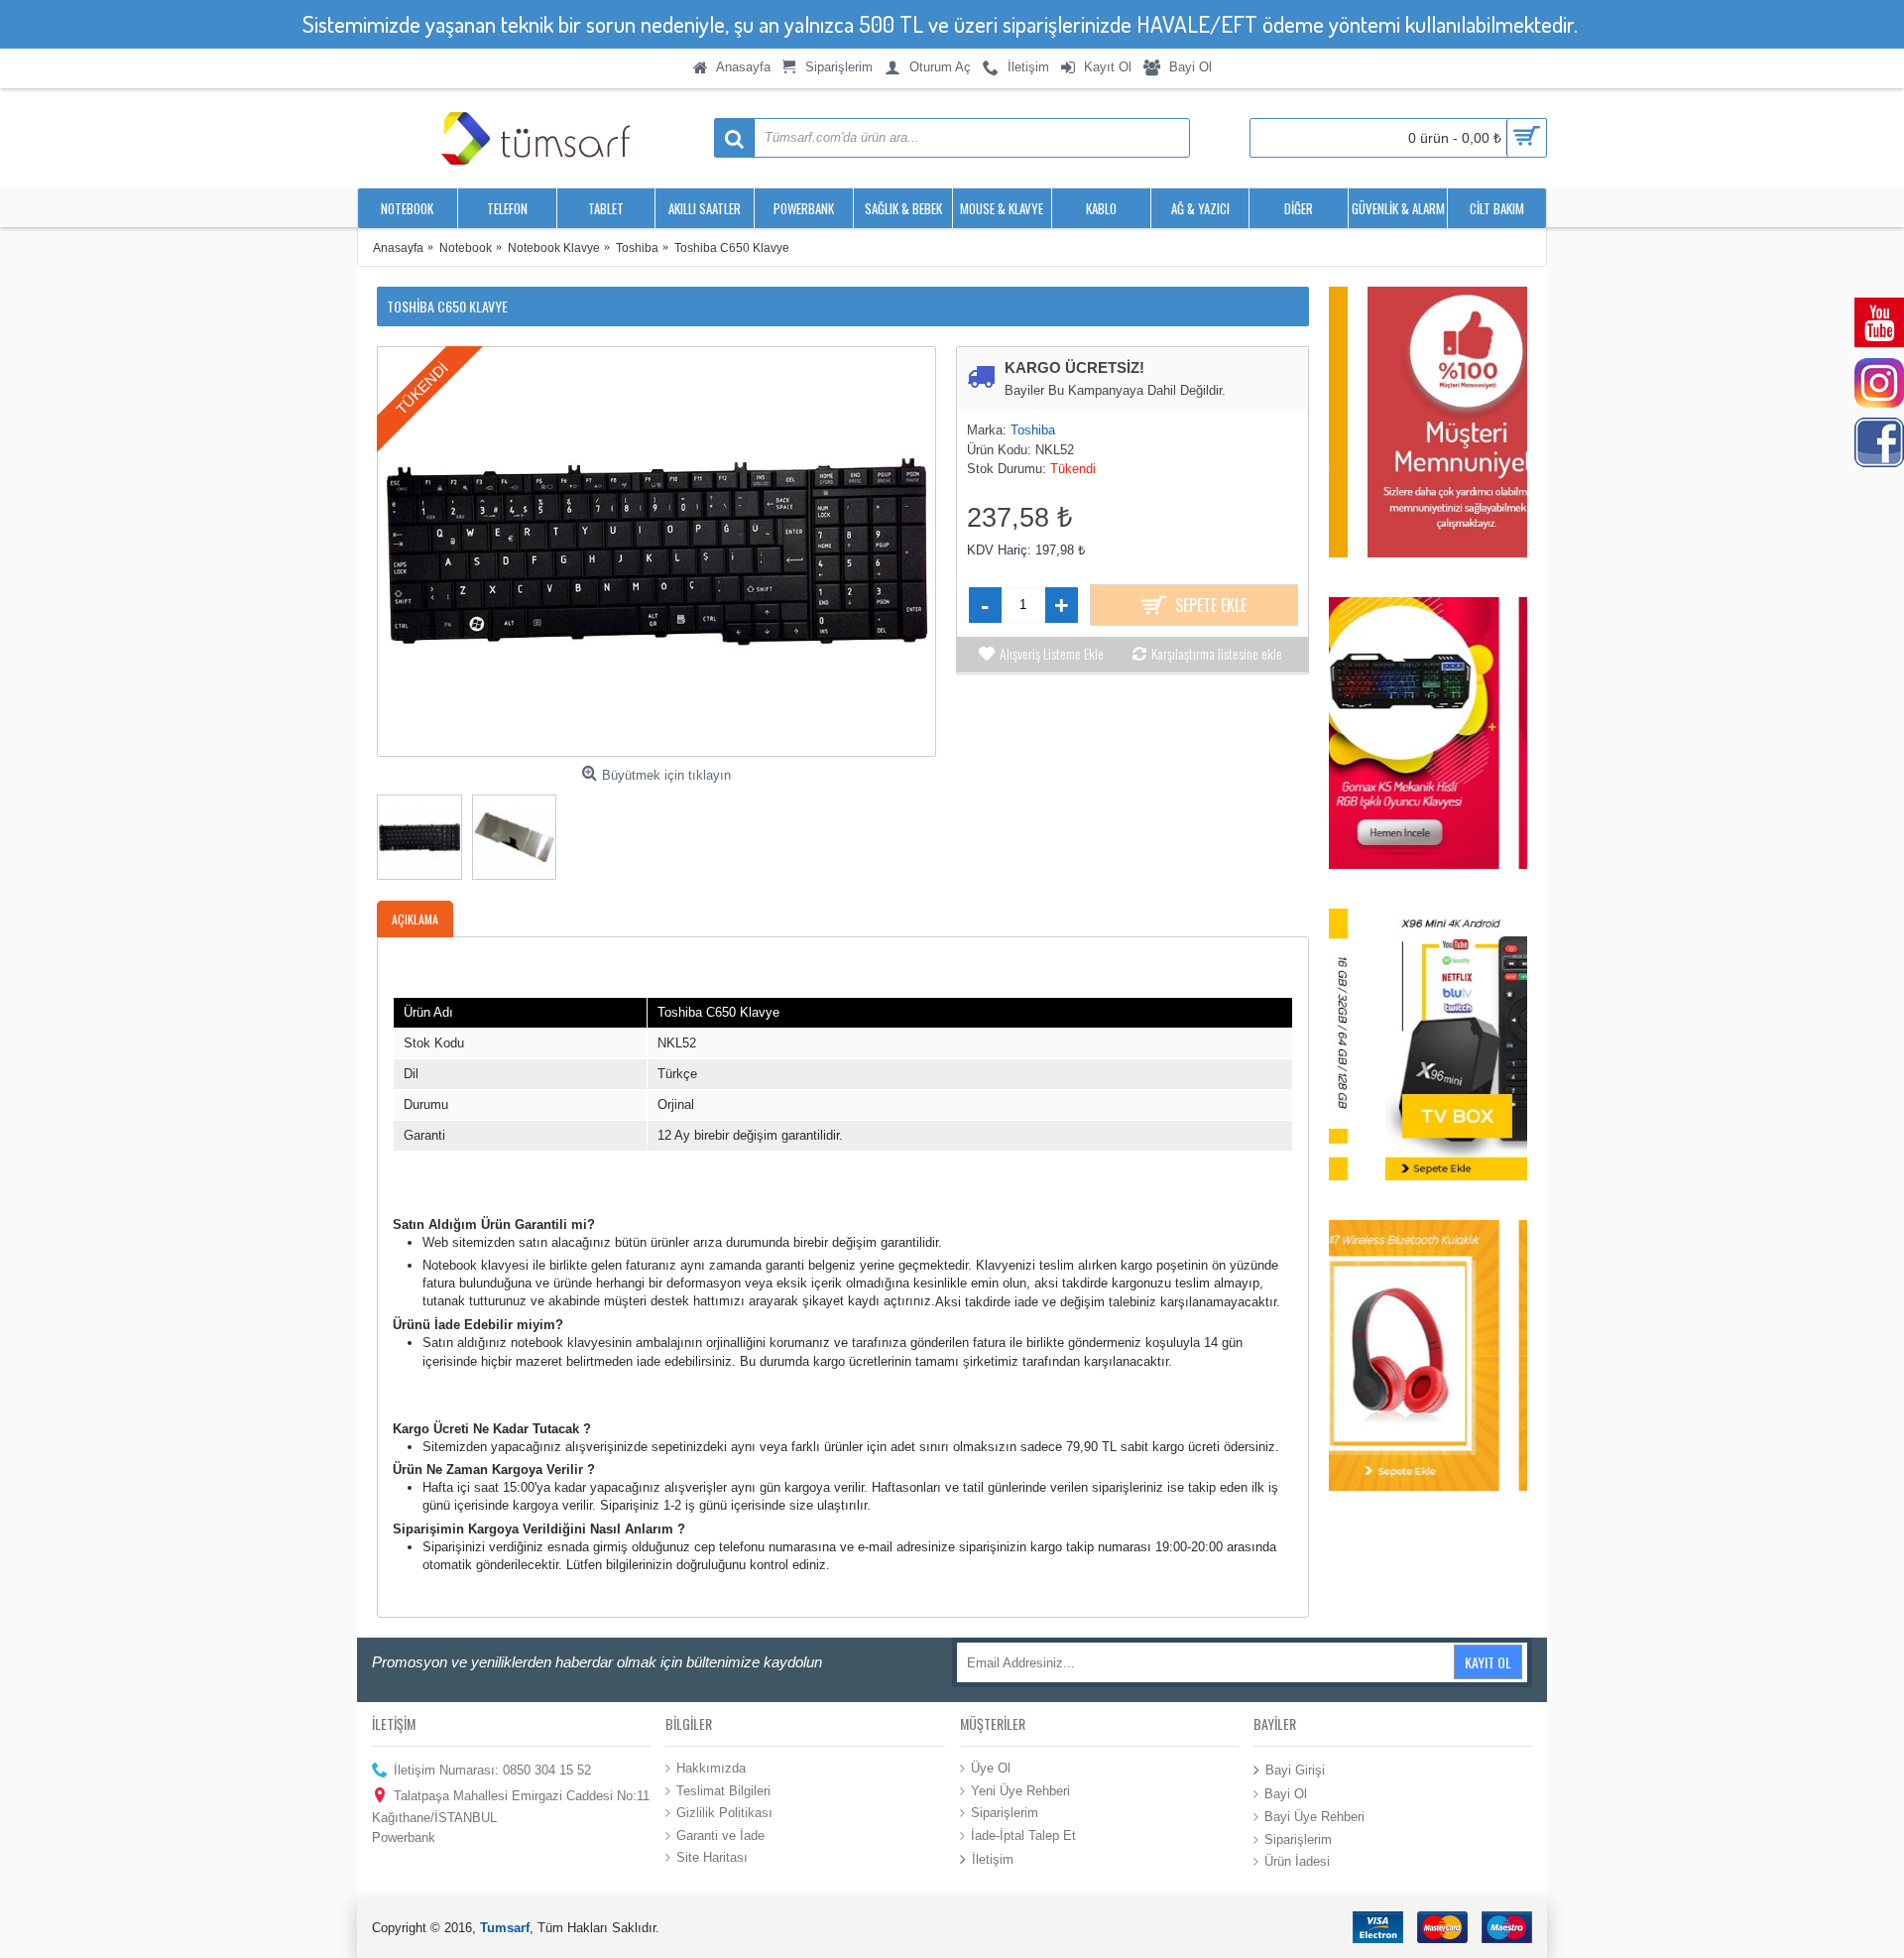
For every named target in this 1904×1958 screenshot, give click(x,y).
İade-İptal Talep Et (1023, 1835)
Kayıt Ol (1488, 1662)
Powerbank (404, 1837)
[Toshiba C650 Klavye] (656, 551)
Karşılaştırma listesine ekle (1217, 653)
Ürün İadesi (1297, 1861)
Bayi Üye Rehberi (1314, 1817)
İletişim (993, 1859)
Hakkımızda (711, 1768)
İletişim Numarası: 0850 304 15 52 (492, 1770)
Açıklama (415, 919)
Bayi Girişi (1295, 1770)
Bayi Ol (1286, 1794)
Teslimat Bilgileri (723, 1790)
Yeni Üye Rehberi (1020, 1790)
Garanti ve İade (720, 1835)
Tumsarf (505, 1928)
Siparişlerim (1005, 1813)
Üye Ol (991, 1768)
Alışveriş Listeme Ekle (1052, 653)
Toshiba (1033, 430)
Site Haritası (712, 1857)
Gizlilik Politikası (724, 1813)
